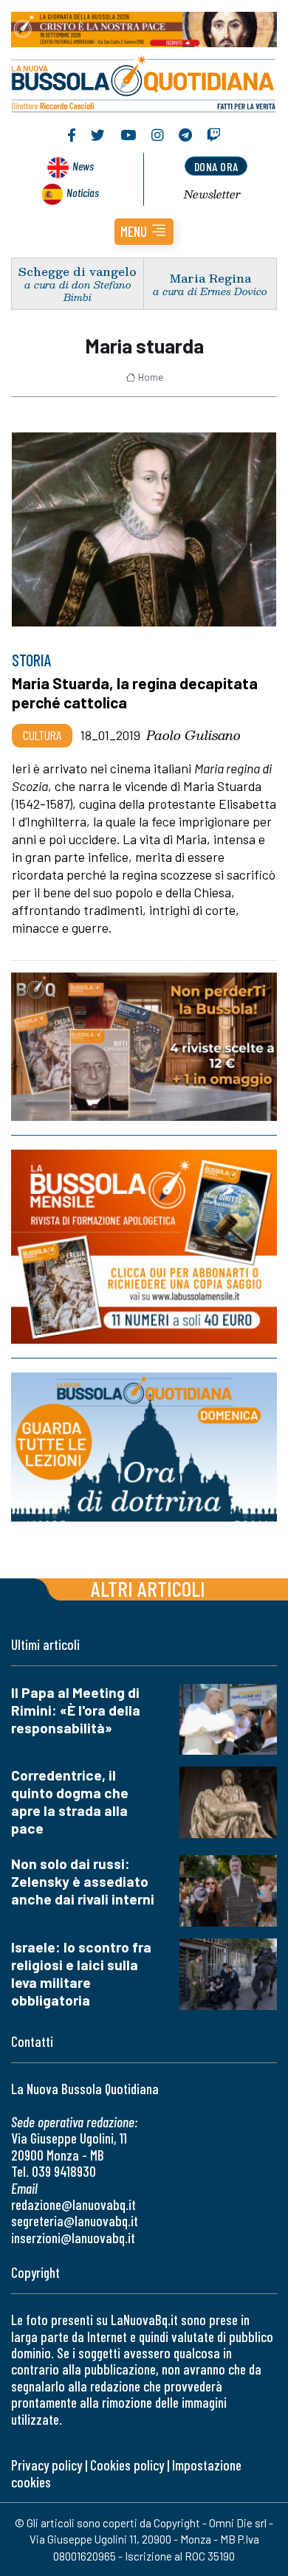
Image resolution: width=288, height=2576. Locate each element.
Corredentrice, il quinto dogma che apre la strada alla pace (70, 1802)
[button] (144, 232)
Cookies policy (127, 2465)
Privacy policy (47, 2465)
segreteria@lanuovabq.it (75, 2221)
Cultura (42, 735)
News (83, 166)
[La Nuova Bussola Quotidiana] (144, 82)
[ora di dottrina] (144, 1447)
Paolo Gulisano (193, 735)
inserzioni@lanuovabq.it (73, 2238)
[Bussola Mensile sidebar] (144, 1247)
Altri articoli (148, 1588)
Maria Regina (210, 278)
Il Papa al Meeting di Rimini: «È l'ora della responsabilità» (76, 1710)
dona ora (216, 166)
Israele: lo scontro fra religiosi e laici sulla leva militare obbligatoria (81, 1974)
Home (151, 377)
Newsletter (212, 194)
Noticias (83, 192)
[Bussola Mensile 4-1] (144, 1047)
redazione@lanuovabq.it (73, 2204)
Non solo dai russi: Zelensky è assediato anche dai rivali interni (83, 1881)
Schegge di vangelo (78, 271)
